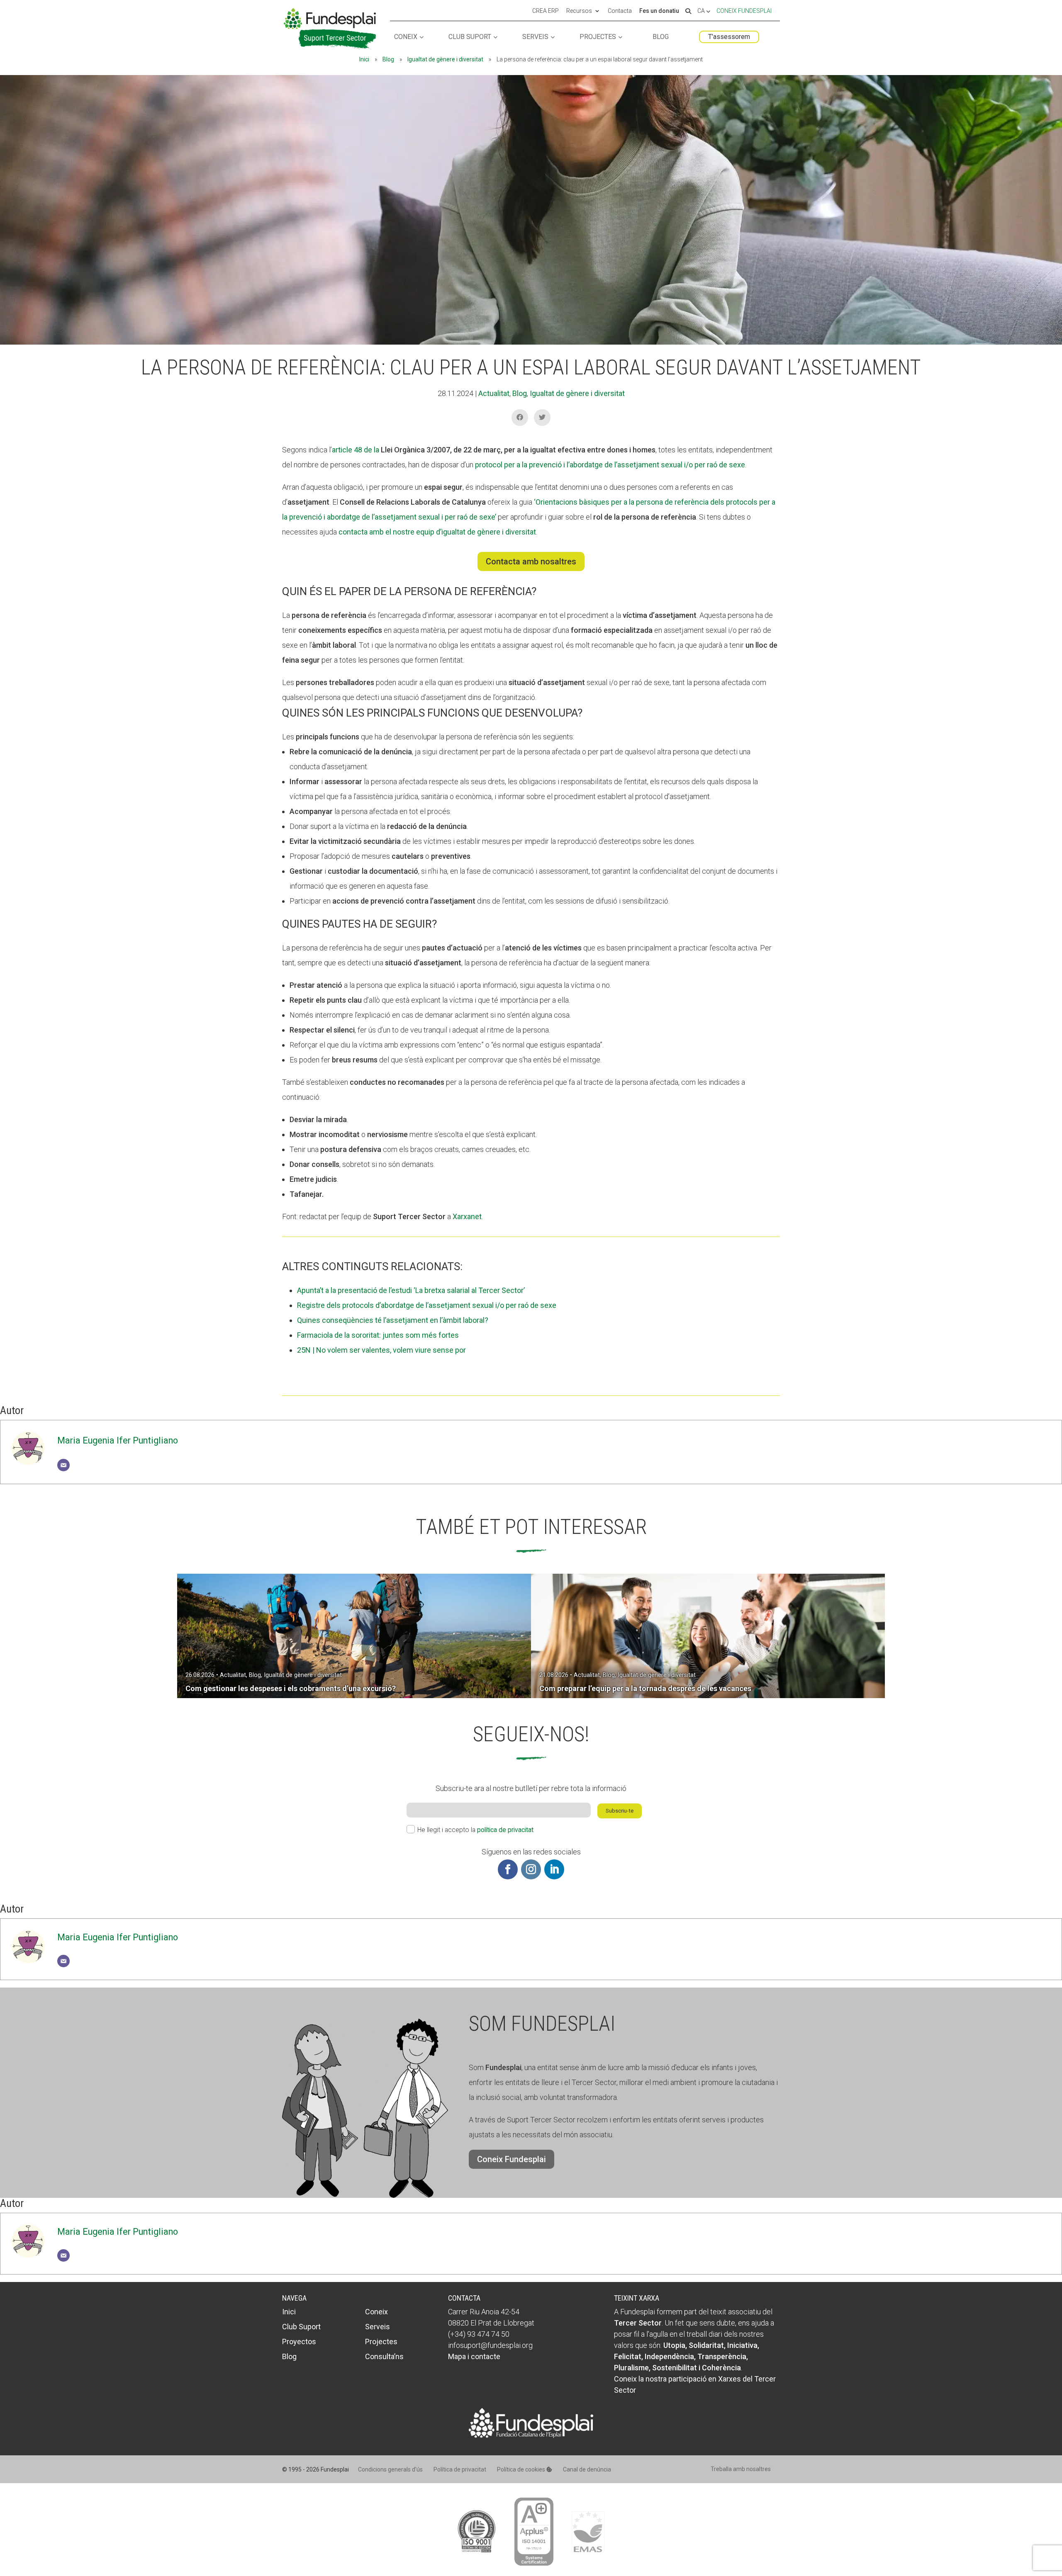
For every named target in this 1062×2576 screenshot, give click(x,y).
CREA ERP (546, 11)
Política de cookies (522, 2469)
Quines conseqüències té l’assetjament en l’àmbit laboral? (393, 1320)
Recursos (579, 11)
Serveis (535, 37)
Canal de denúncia (587, 2469)
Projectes (598, 37)
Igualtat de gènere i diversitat (445, 59)
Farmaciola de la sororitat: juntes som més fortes (378, 1335)
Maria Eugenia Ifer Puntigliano (118, 1440)
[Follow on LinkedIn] (554, 1869)
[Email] (63, 1465)
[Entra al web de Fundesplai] (531, 2435)
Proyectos (299, 2341)
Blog (661, 37)
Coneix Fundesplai (744, 11)
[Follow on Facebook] (508, 1869)
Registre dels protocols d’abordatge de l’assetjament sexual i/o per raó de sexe (427, 1305)
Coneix (406, 37)
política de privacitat (505, 1830)
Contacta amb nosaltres (531, 561)
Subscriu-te (620, 1811)
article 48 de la (356, 450)
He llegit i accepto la (475, 1830)
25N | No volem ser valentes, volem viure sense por (381, 1350)
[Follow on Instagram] (531, 1869)
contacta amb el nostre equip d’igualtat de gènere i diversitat (437, 532)
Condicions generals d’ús (390, 2469)
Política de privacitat (460, 2469)
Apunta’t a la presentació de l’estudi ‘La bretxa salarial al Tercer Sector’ (411, 1290)
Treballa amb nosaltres (741, 2469)
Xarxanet (467, 1216)
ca (702, 11)
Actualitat (494, 393)
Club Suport (470, 37)
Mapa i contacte (474, 2356)
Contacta (620, 11)
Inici (364, 59)
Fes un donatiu (659, 11)
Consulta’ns (384, 2356)
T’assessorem (729, 37)
